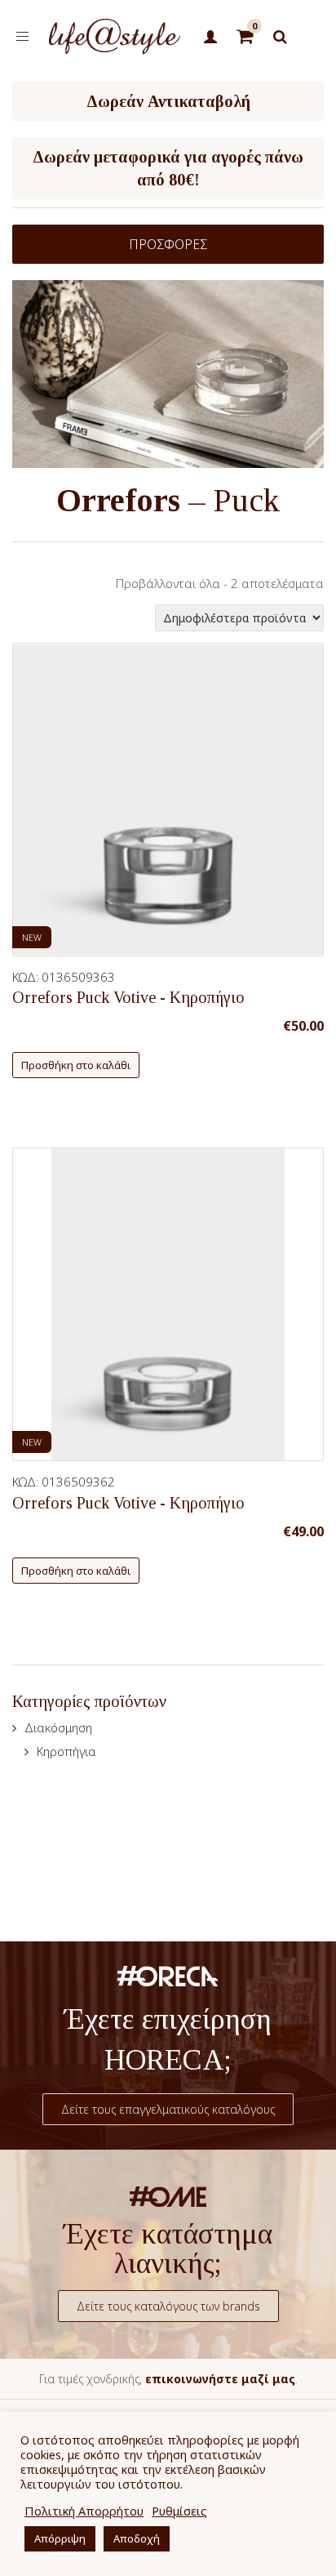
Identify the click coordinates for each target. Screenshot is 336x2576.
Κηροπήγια (66, 1751)
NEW (32, 937)
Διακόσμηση (58, 1727)
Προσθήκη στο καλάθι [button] (76, 1065)
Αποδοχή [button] (137, 2538)
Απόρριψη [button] (60, 2538)
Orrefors (118, 500)
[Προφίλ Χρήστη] (211, 38)
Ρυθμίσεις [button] (179, 2511)
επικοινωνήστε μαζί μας (220, 2379)
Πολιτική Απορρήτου (84, 2511)
